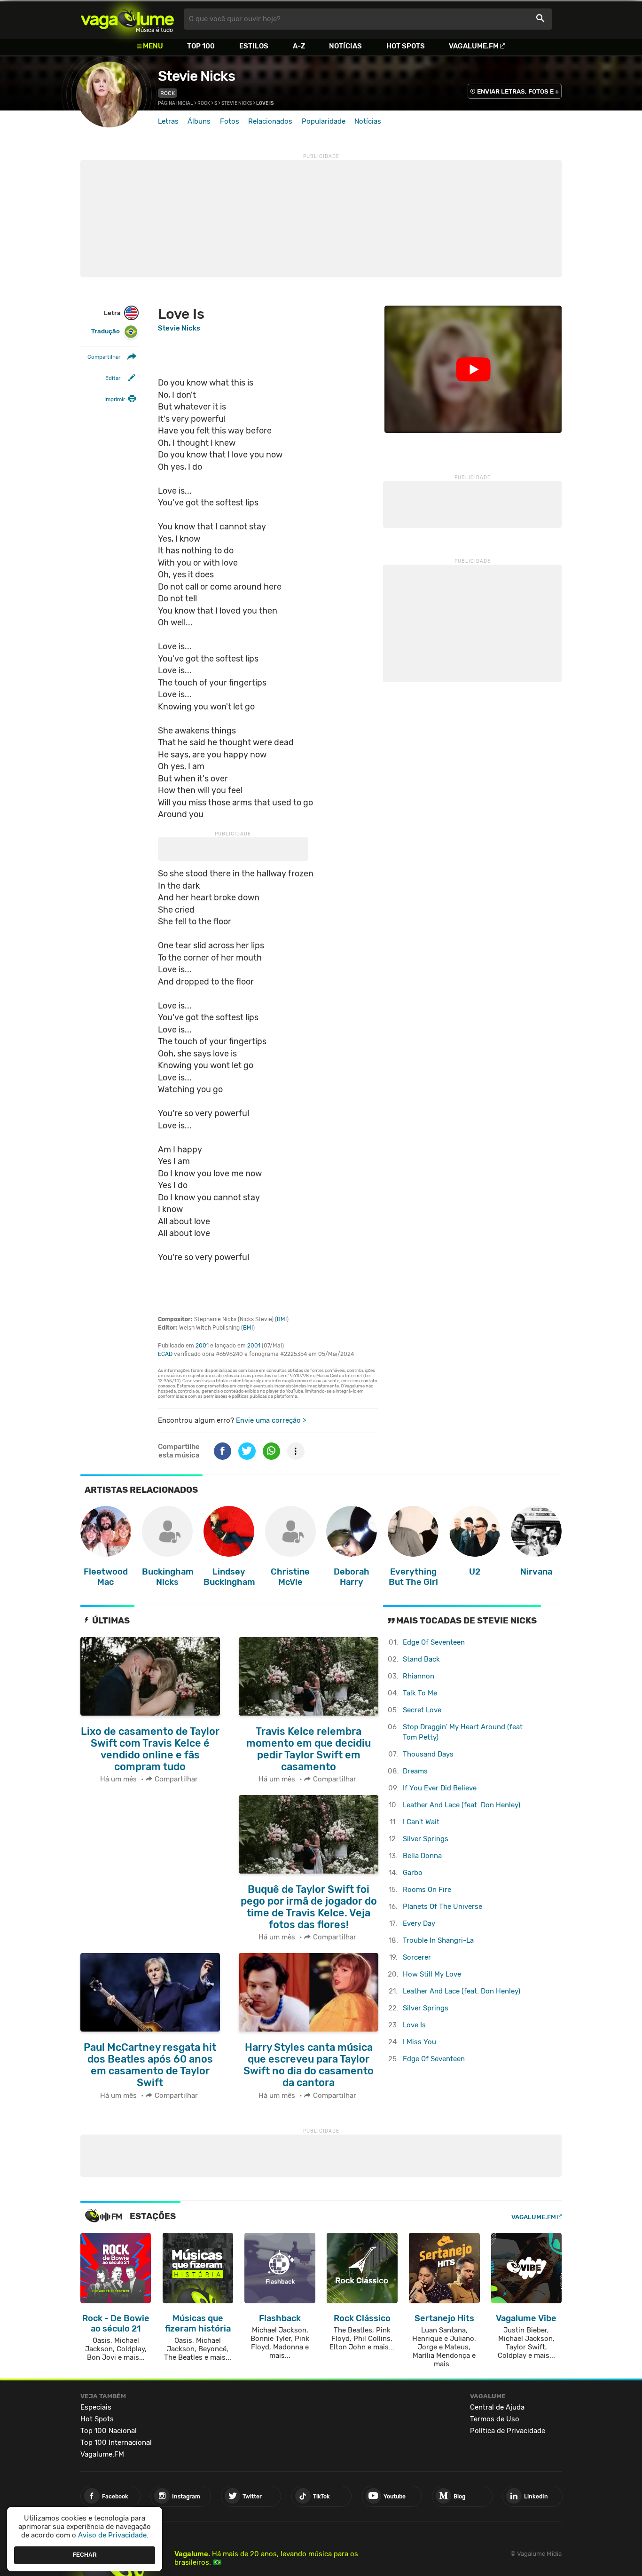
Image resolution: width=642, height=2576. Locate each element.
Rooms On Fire (427, 1890)
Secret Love (422, 1710)
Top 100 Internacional (116, 2442)
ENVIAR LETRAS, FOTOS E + (518, 91)
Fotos (230, 121)
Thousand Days (428, 1754)
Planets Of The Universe (442, 1906)
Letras (168, 121)
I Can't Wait (421, 1822)
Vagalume (127, 19)
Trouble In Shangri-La (438, 1940)
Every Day (419, 1923)
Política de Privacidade (508, 2431)
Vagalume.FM (474, 46)
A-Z (299, 46)
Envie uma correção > (271, 1420)
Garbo (413, 1873)
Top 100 (201, 46)
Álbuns (199, 121)
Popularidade (324, 121)
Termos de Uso (495, 2419)
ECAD (165, 1354)
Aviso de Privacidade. (113, 2535)
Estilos (254, 46)
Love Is (414, 2025)
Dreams (415, 1771)
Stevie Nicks (196, 76)
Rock (168, 93)
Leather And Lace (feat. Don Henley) (462, 1805)
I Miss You (419, 2042)
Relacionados (270, 121)
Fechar (85, 2555)
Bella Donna (422, 1856)
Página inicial (176, 103)
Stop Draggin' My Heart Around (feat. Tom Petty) (464, 1732)
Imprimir (115, 400)
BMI (282, 1319)
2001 (202, 1346)
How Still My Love (432, 1974)
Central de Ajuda (497, 2407)
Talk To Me (420, 1693)
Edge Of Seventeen (434, 1642)
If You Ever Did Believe (440, 1788)
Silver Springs (426, 1839)
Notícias (345, 46)
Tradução (106, 332)
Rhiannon (419, 1676)
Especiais (96, 2407)
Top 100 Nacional (109, 2431)
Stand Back (421, 1659)
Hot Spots (406, 46)
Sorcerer (417, 1957)
